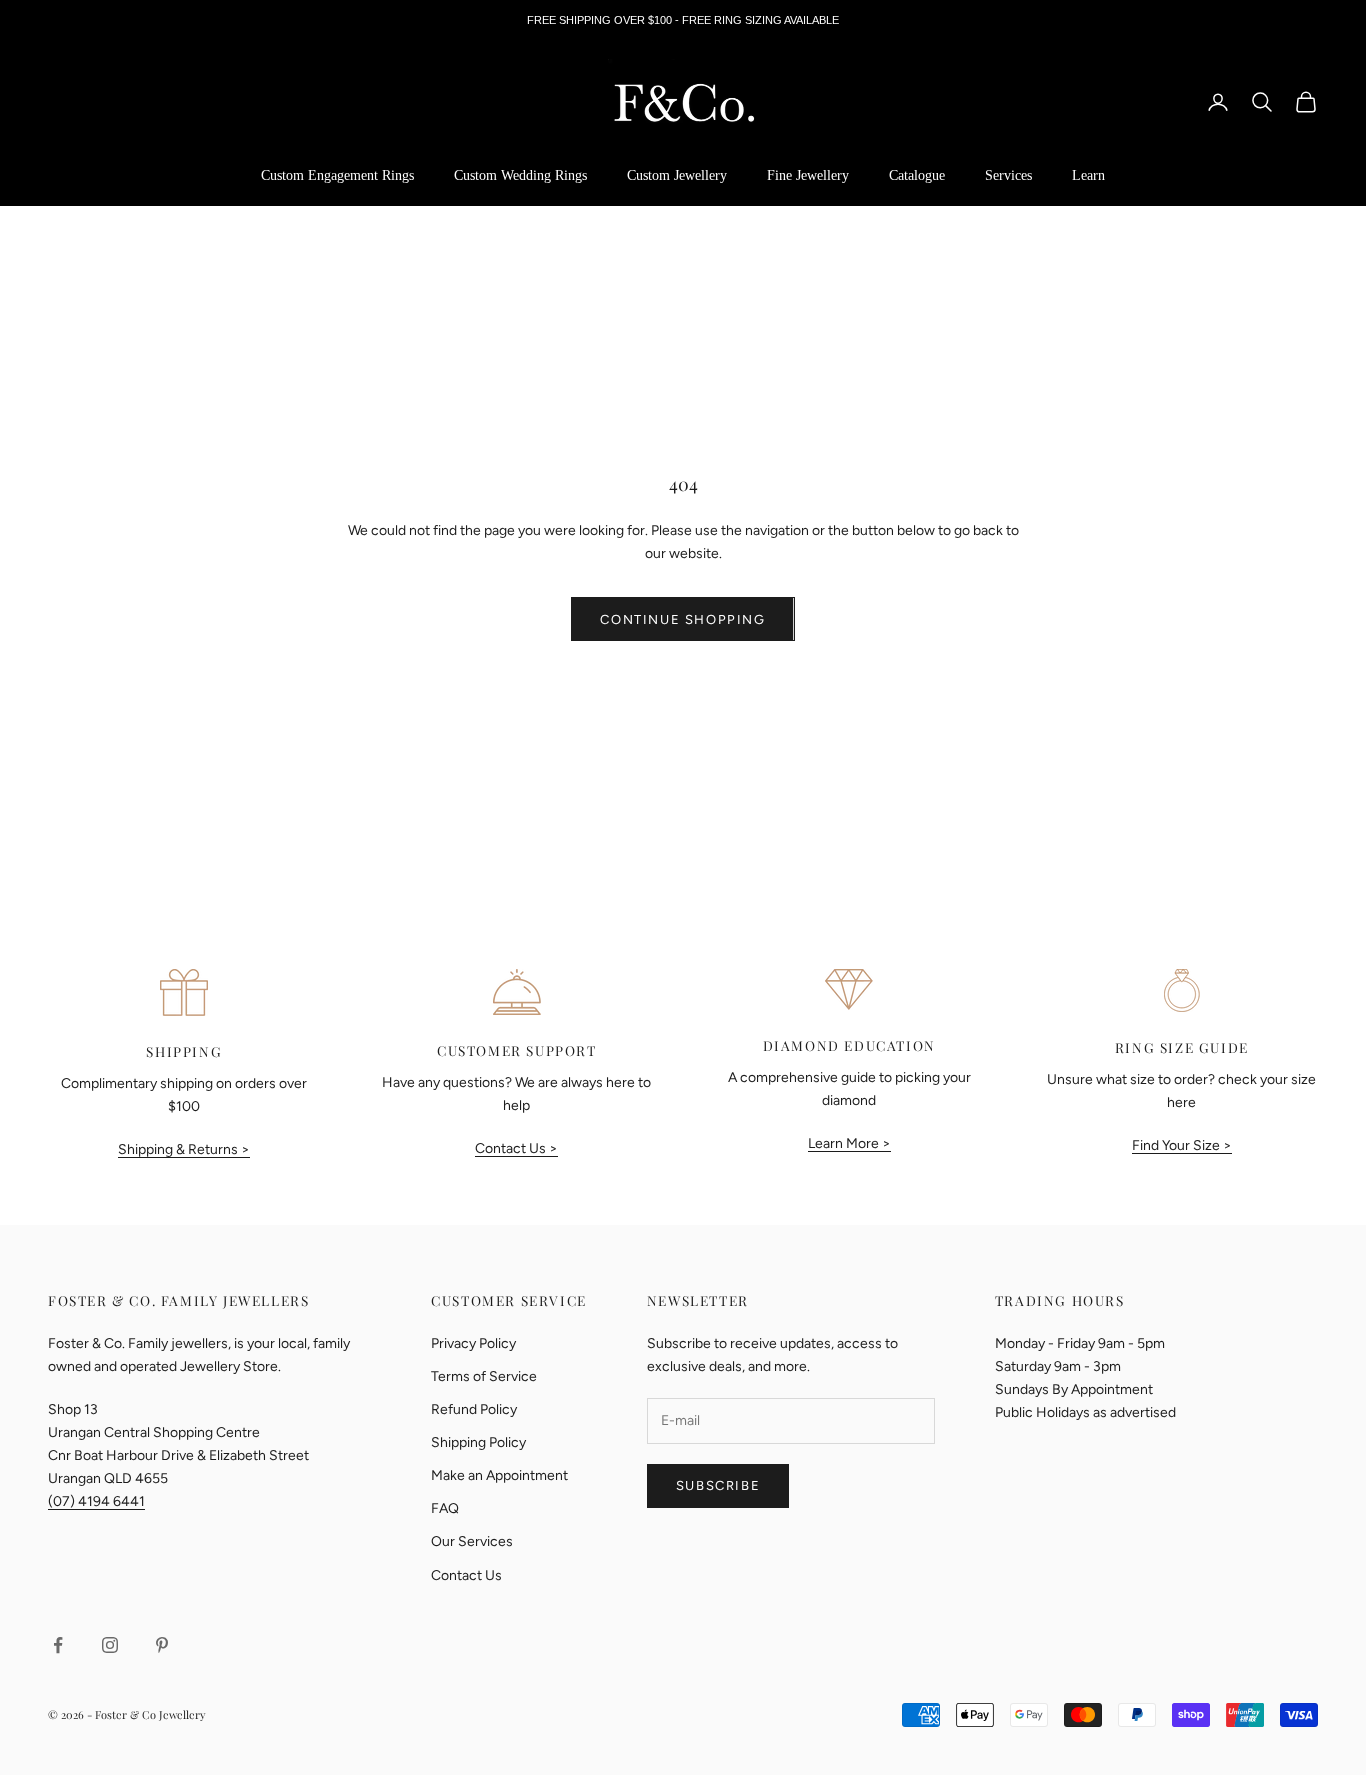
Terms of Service (484, 1376)
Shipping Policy (478, 1442)
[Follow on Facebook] (58, 1645)
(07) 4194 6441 (96, 1501)
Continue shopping (682, 619)
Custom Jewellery (677, 175)
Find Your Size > (1182, 1145)
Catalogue (917, 175)
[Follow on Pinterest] (162, 1645)
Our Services (472, 1541)
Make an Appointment (499, 1475)
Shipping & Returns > (184, 1149)
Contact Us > (516, 1148)
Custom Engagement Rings (337, 175)
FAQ (445, 1508)
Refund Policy (474, 1409)
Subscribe (718, 1485)
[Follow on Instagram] (110, 1645)
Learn (1088, 175)
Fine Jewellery (808, 175)
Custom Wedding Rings (520, 175)
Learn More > (849, 1143)
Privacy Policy (473, 1343)
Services (1008, 175)
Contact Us (466, 1575)
